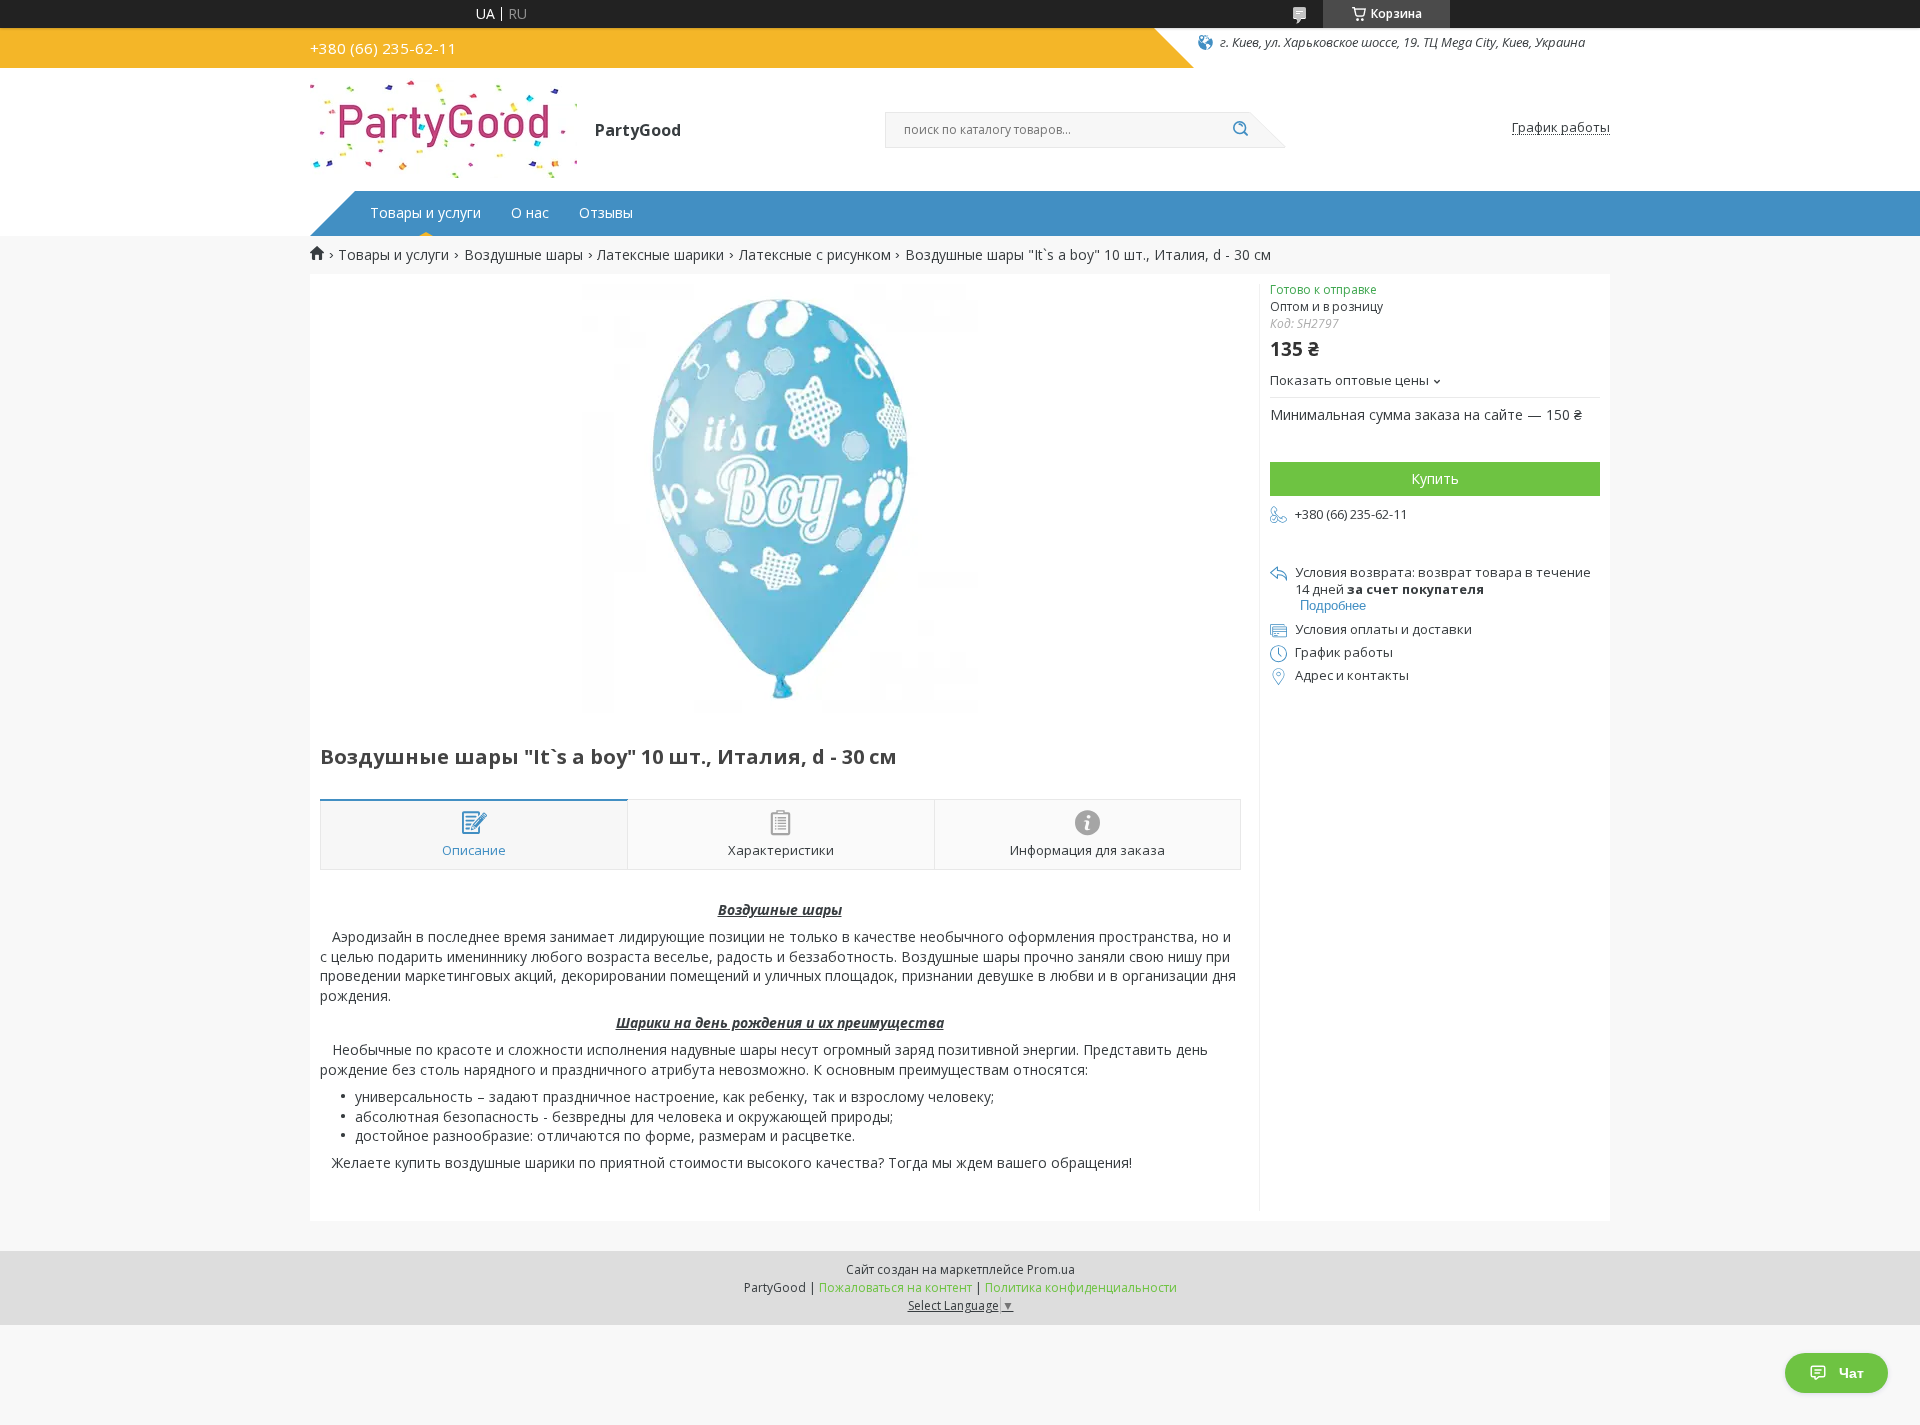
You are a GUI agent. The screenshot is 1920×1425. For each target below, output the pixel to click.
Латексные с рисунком (815, 255)
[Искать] (1240, 130)
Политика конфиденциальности (1081, 1287)
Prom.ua (1051, 1269)
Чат (1851, 1373)
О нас (530, 213)
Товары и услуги (425, 213)
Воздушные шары (523, 255)
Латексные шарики (660, 255)
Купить (1435, 478)
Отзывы (606, 213)
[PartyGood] (443, 128)
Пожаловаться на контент (895, 1287)
